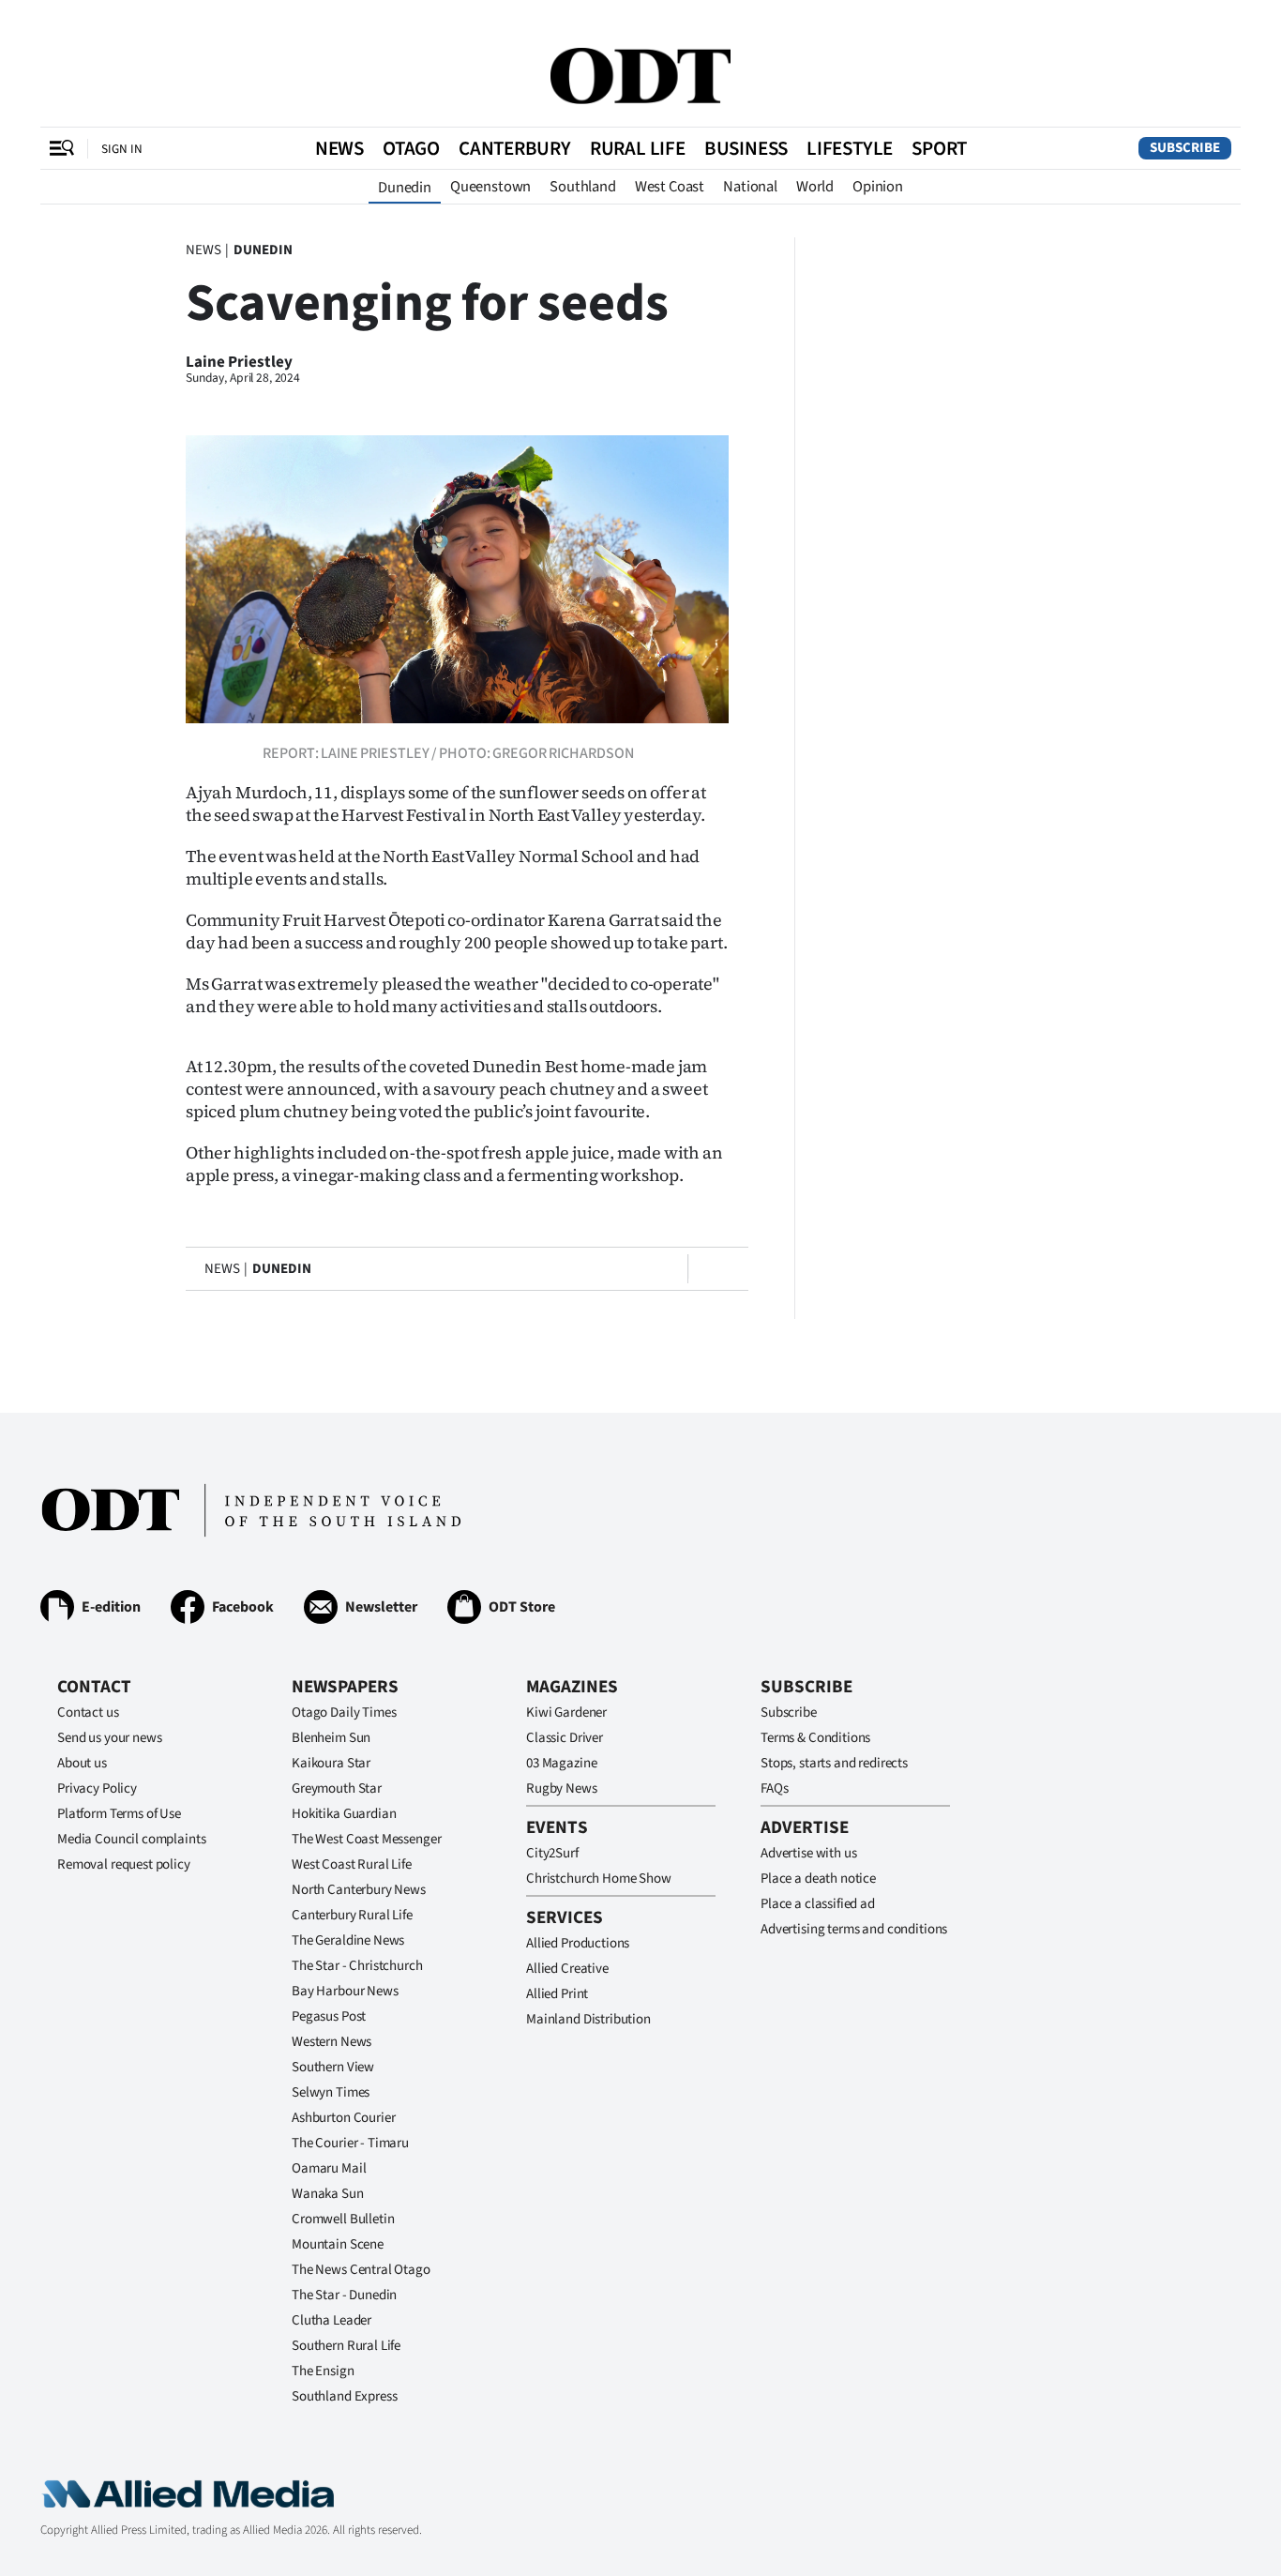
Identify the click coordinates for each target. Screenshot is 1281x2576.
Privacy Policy (97, 1788)
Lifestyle (850, 148)
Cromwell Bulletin (343, 2219)
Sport (939, 148)
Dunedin (405, 188)
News (339, 148)
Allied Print (557, 1994)
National (750, 187)
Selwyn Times (331, 2092)
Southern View (333, 2067)
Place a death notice (818, 1879)
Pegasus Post (329, 2016)
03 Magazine (561, 1763)
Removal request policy (124, 1864)
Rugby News (562, 1788)
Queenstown (490, 187)
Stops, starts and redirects (834, 1763)
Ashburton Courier (343, 2118)
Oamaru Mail (329, 2168)
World (815, 187)
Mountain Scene (338, 2244)
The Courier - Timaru (350, 2143)
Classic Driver (565, 1738)
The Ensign (323, 2371)
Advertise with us (808, 1853)
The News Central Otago (361, 2270)
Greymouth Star (337, 1788)
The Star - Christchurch (357, 1966)
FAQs (774, 1788)
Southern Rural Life (346, 2346)
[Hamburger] (62, 148)
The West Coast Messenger (366, 1839)
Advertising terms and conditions (854, 1929)
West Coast (670, 187)
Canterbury (515, 148)
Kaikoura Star (331, 1763)
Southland (583, 187)
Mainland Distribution (588, 2019)
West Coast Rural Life (352, 1864)
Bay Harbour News (345, 1991)
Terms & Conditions (815, 1738)
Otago (411, 148)
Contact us (88, 1712)
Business (746, 148)
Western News (332, 2042)
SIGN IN (122, 149)
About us (82, 1763)
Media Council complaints (131, 1839)
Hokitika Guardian (344, 1814)
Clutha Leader (332, 2320)
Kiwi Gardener (566, 1712)
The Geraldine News (348, 1940)
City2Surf (552, 1853)
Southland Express (344, 2396)
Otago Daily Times (344, 1712)
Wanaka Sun (328, 2194)
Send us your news (109, 1738)
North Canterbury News (359, 1890)
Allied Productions (578, 1943)
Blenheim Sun (331, 1738)
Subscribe (1185, 148)
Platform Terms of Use (119, 1814)
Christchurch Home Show (599, 1879)
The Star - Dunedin (344, 2295)
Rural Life (638, 148)
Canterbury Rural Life (352, 1915)
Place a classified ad (818, 1904)
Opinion (878, 187)
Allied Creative (567, 1969)
